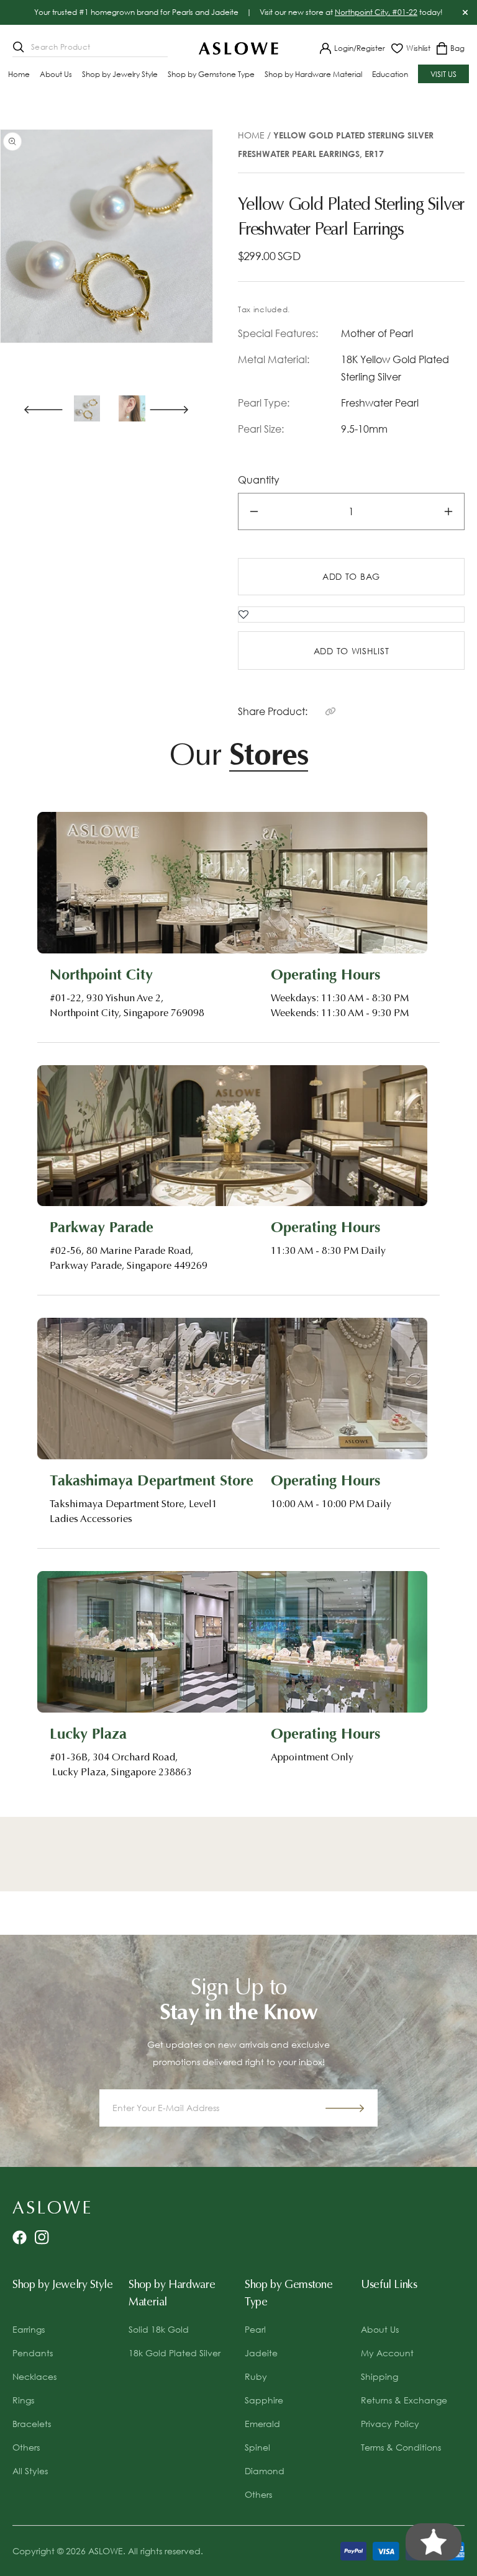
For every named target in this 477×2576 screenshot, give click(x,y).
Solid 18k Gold (159, 2329)
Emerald (262, 2424)
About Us (380, 2329)
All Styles (30, 2471)
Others (26, 2447)
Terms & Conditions (401, 2447)
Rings (23, 2400)
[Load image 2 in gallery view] (132, 408)
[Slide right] (175, 408)
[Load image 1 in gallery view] (87, 408)
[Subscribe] (345, 2108)
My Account (387, 2353)
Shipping (379, 2376)
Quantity (259, 480)
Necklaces (34, 2376)
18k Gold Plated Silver (175, 2353)
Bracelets (32, 2424)
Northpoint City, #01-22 (376, 12)
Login (344, 48)
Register (371, 48)
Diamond (265, 2471)
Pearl (255, 2329)
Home (251, 135)
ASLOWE (106, 2551)
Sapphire (264, 2400)
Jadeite (261, 2353)
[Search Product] (19, 47)
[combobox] (90, 48)
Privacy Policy (390, 2424)
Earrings (29, 2329)
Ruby (256, 2376)
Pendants (33, 2353)
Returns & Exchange (404, 2400)
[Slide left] (39, 408)
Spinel (257, 2447)
